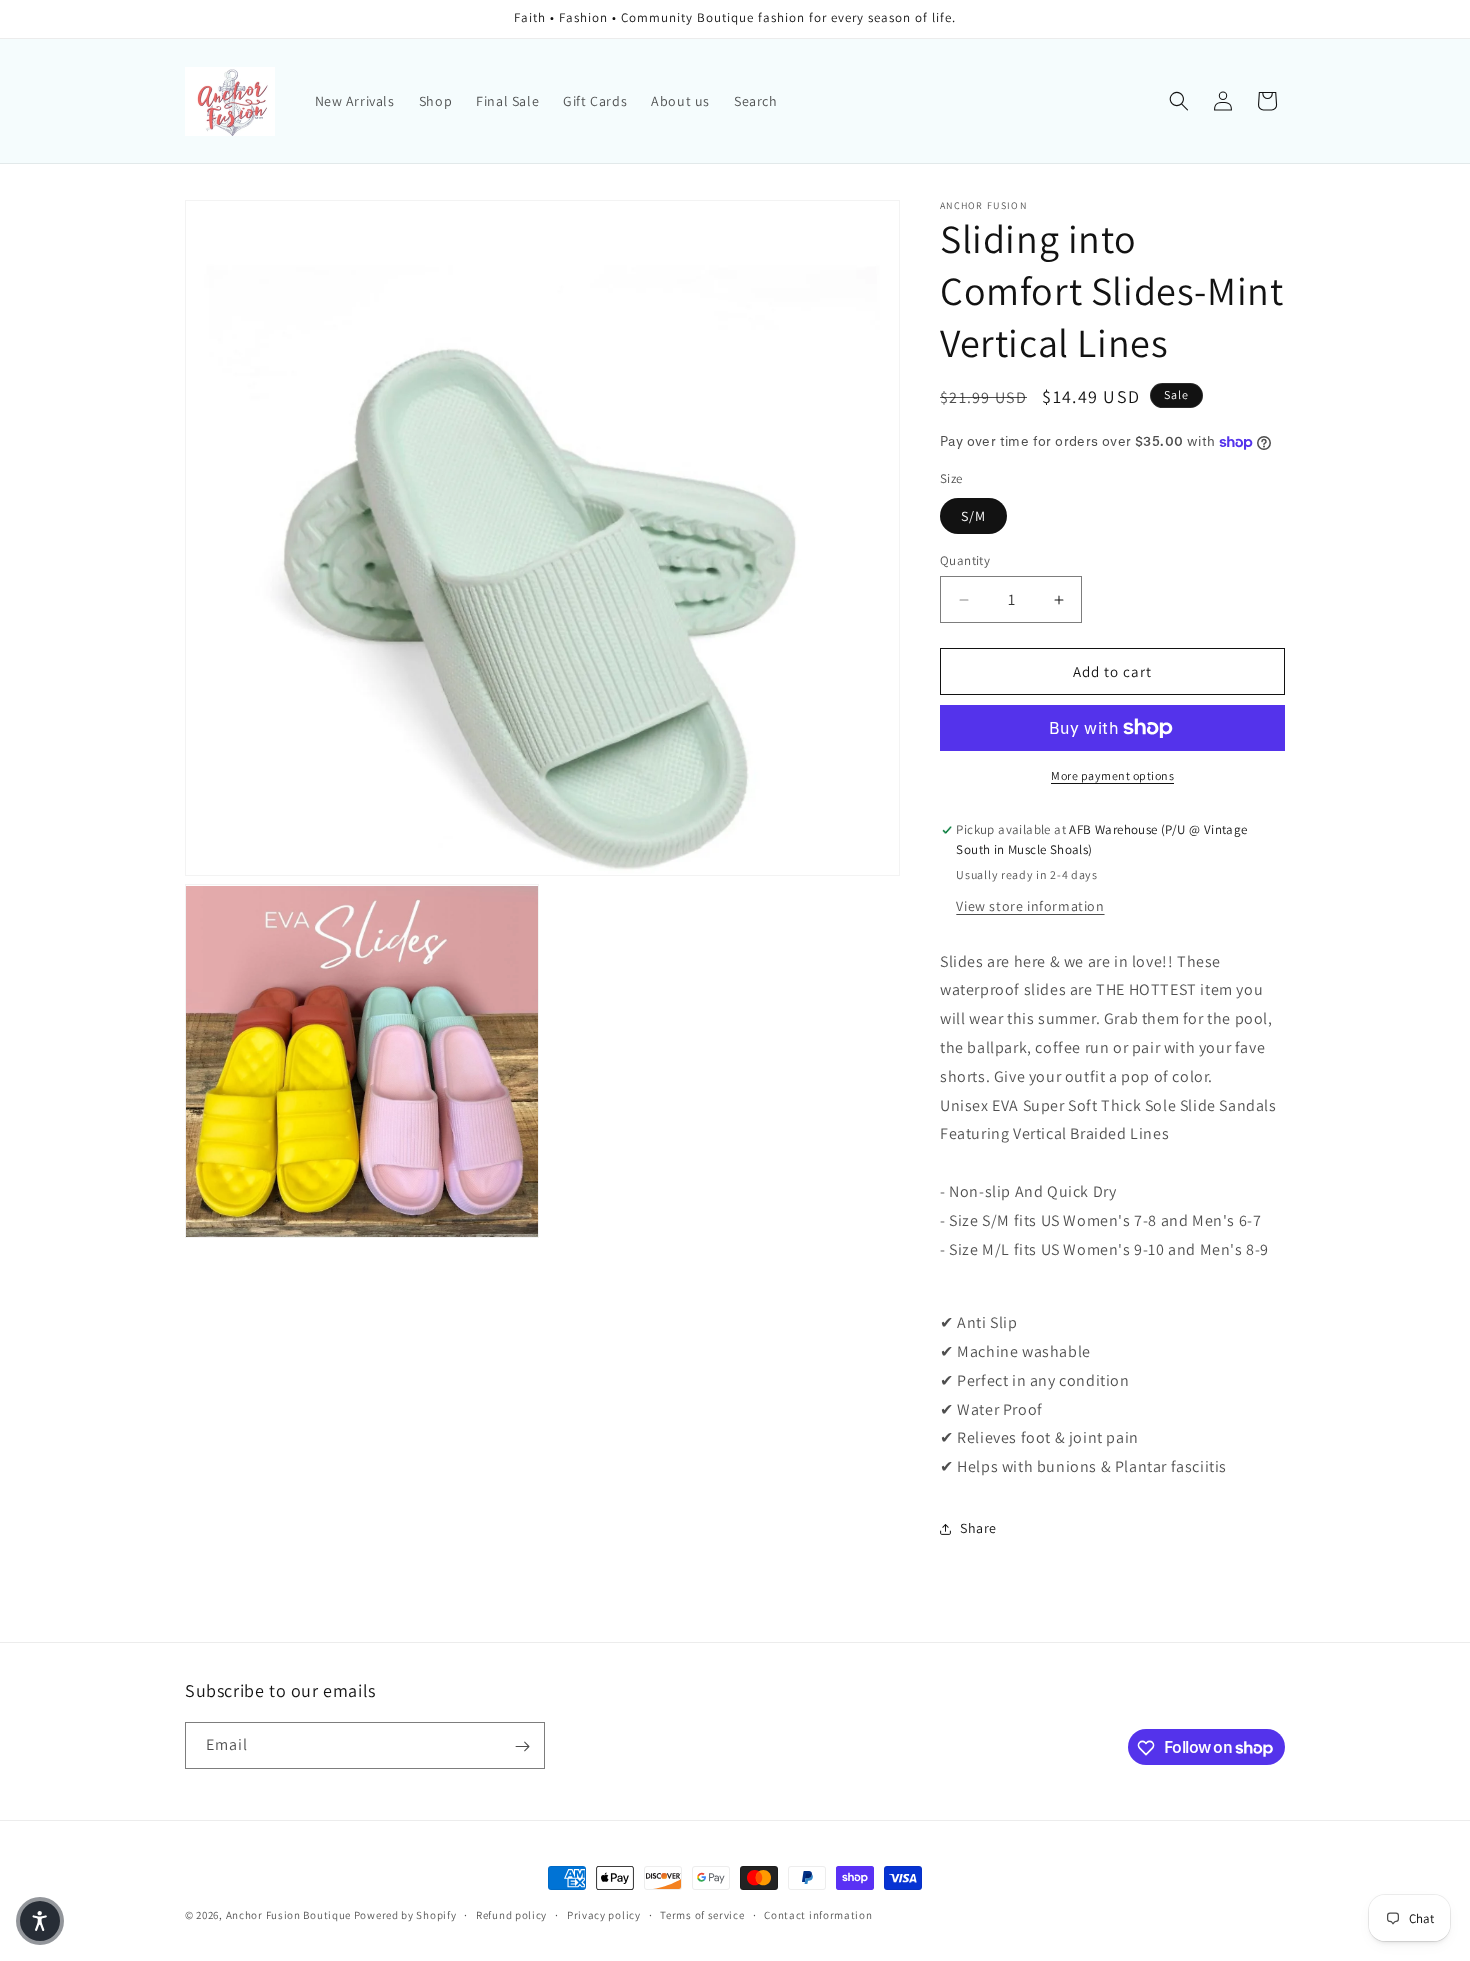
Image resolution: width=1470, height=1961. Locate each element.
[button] (1179, 101)
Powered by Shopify (405, 1915)
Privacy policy (604, 1914)
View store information (1030, 906)
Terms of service (702, 1914)
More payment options (1112, 775)
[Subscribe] (522, 1746)
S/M (973, 516)
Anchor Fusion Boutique (290, 1915)
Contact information (818, 1914)
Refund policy (511, 1914)
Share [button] (978, 1528)
